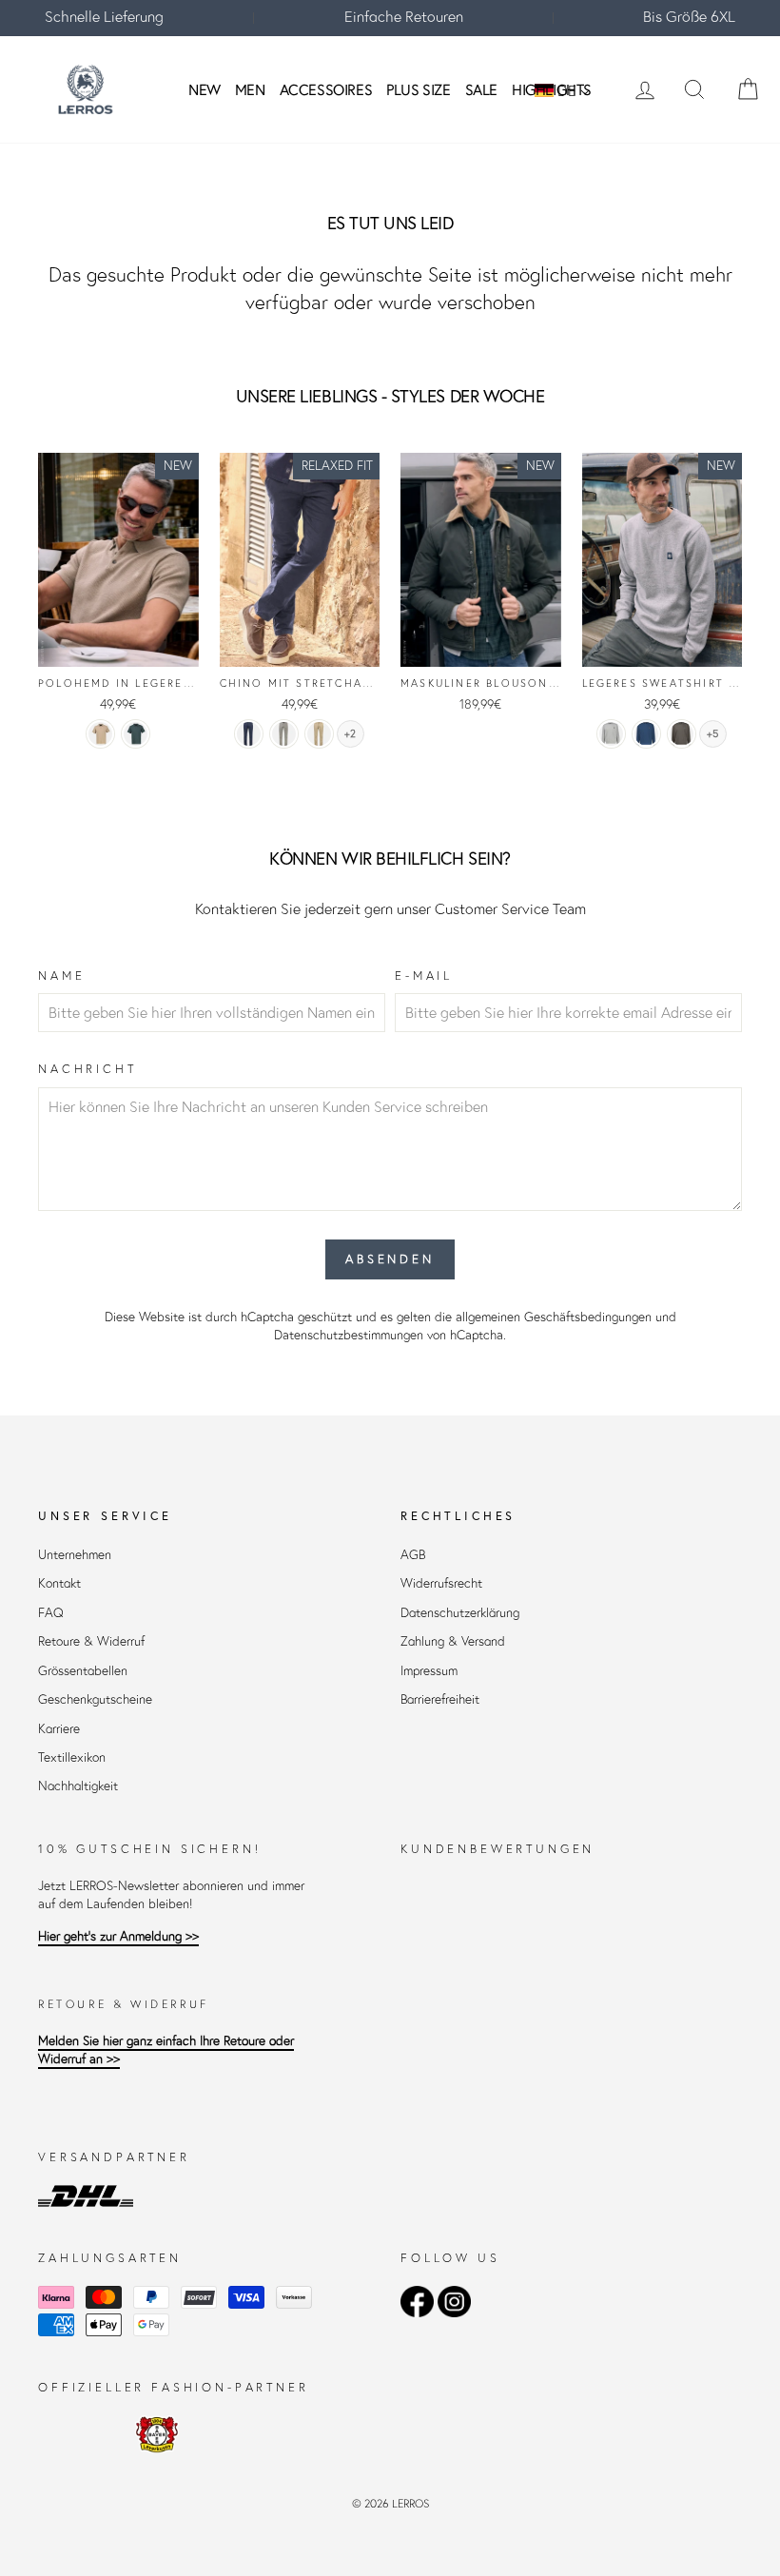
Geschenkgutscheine (95, 1699)
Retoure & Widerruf (91, 1641)
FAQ (51, 1613)
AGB (413, 1555)
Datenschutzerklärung (460, 1613)
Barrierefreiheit (440, 1699)
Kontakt (59, 1583)
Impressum (429, 1671)
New (205, 89)
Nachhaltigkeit (78, 1786)
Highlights (552, 89)
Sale (481, 89)
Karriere (59, 1729)
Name (61, 976)
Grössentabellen (83, 1671)
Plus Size (418, 89)
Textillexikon (72, 1757)
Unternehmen (75, 1555)
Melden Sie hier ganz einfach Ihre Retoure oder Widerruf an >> (166, 2050)
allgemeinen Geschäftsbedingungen (554, 1317)
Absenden (390, 1259)
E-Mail (424, 976)
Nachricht (88, 1069)
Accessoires (326, 89)
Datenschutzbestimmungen (349, 1335)
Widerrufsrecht (441, 1583)
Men (250, 89)
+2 (350, 734)
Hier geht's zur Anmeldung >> (118, 1936)
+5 (712, 734)
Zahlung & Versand (453, 1641)
